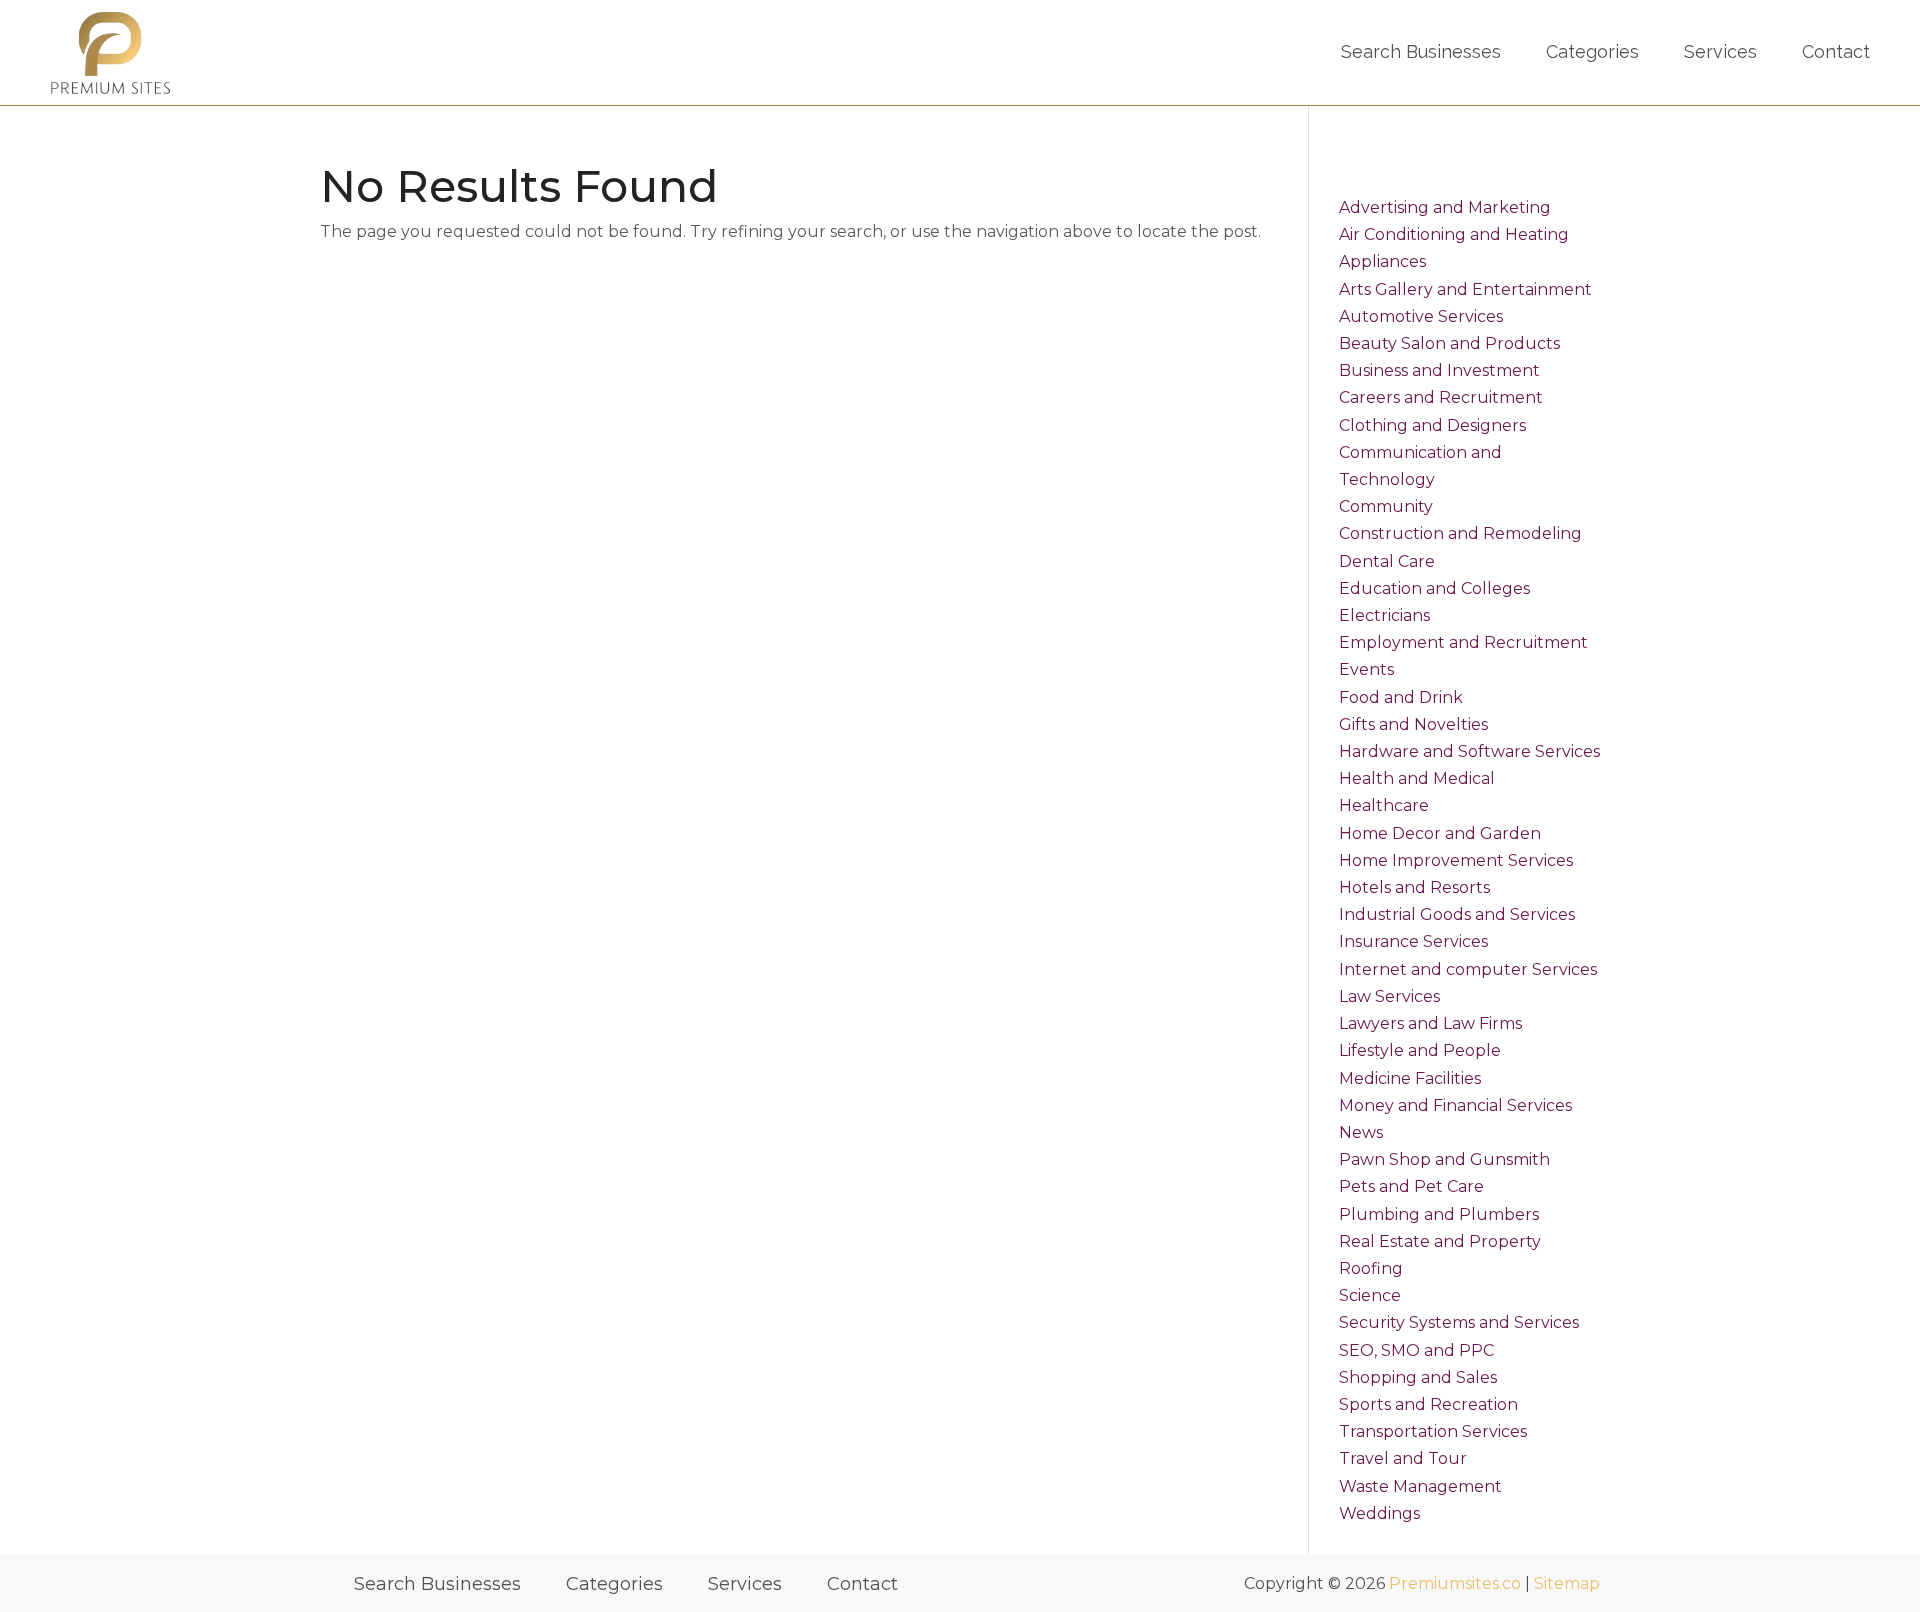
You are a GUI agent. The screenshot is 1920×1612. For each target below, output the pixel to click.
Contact (1836, 51)
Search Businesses (1421, 51)
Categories (1592, 51)
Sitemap (1567, 1583)
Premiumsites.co (1455, 1583)
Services (1720, 51)
